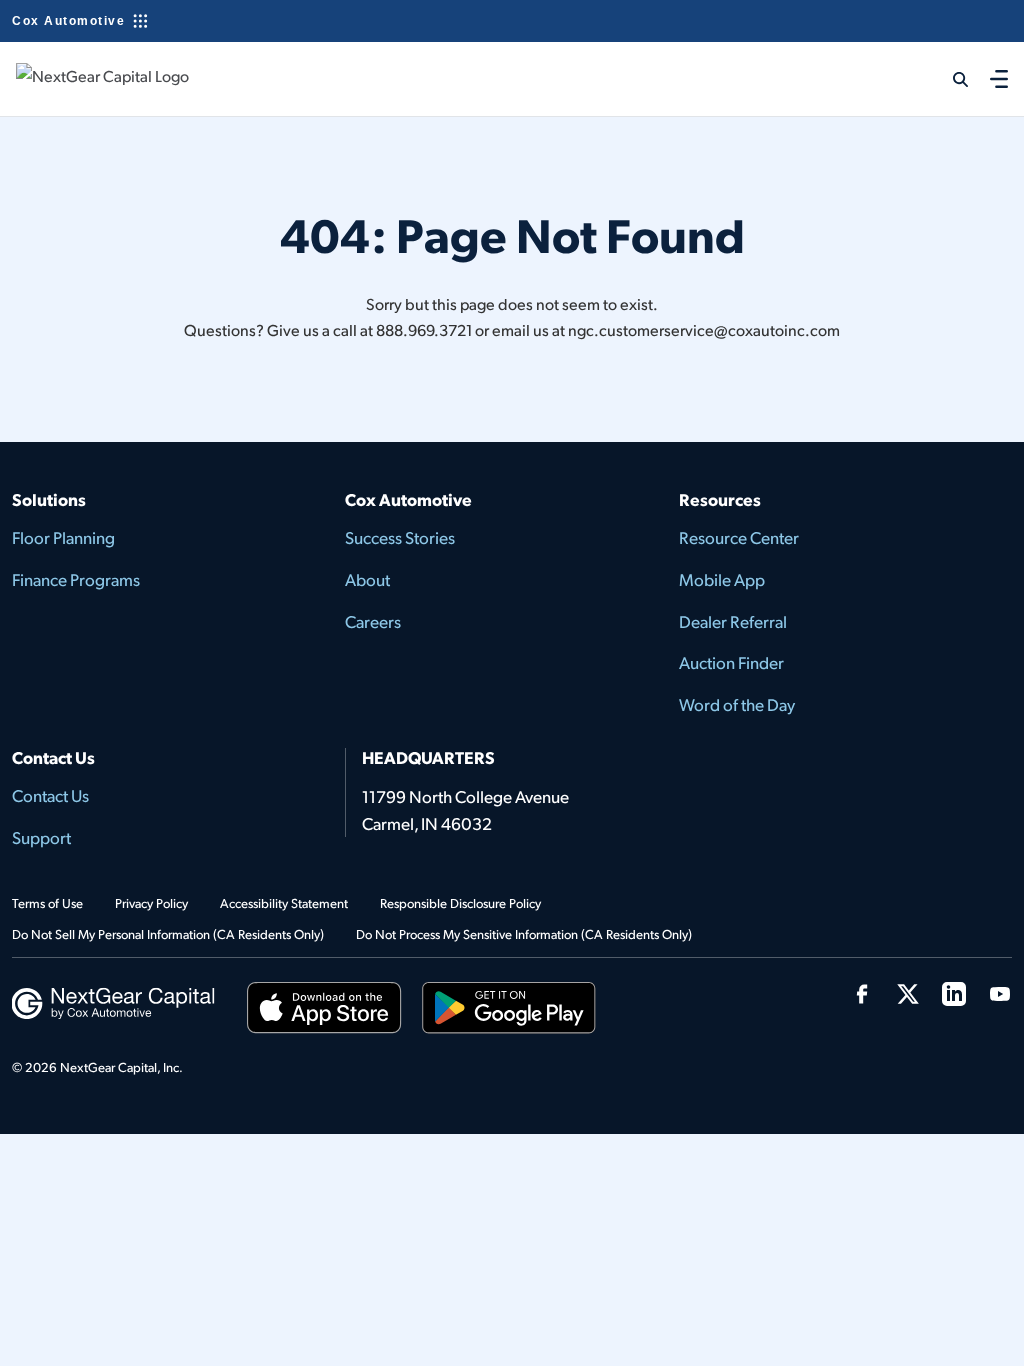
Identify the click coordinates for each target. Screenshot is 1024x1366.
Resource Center (739, 537)
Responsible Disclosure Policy (460, 902)
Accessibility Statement (284, 902)
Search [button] (948, 79)
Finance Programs (76, 579)
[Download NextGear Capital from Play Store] (509, 1011)
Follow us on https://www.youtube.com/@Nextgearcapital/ (1000, 994)
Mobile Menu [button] (999, 78)
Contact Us (50, 795)
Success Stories (400, 537)
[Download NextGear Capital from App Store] (324, 1011)
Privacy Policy (151, 902)
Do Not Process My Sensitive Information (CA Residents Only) (524, 933)
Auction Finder (731, 662)
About (367, 579)
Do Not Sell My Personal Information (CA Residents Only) (168, 933)
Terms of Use (47, 902)
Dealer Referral (733, 621)
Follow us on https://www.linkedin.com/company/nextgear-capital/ (954, 994)
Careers (373, 621)
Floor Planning (63, 537)
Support (41, 837)
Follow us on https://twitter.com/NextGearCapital (908, 994)
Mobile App (722, 579)
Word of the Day (737, 704)
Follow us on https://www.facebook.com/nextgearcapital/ (862, 994)
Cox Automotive (68, 21)
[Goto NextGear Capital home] (113, 1000)
